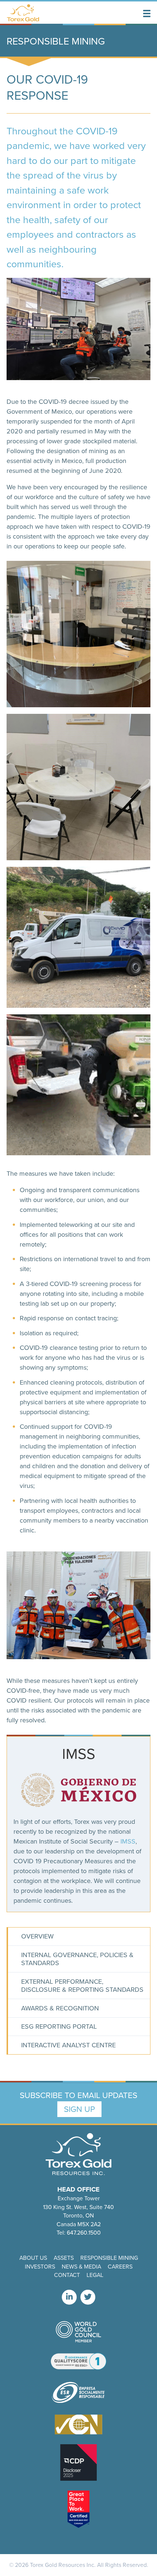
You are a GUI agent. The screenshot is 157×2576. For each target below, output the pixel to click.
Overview (37, 1936)
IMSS (128, 1841)
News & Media (81, 2266)
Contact (67, 2275)
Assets (64, 2258)
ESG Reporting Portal (59, 2026)
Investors (40, 2266)
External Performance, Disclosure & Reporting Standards (82, 1986)
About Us (33, 2258)
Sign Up (79, 2109)
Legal (95, 2275)
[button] (147, 14)
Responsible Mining (109, 2258)
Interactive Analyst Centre (68, 2045)
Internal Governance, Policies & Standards (77, 1959)
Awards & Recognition (60, 2008)
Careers (120, 2266)
